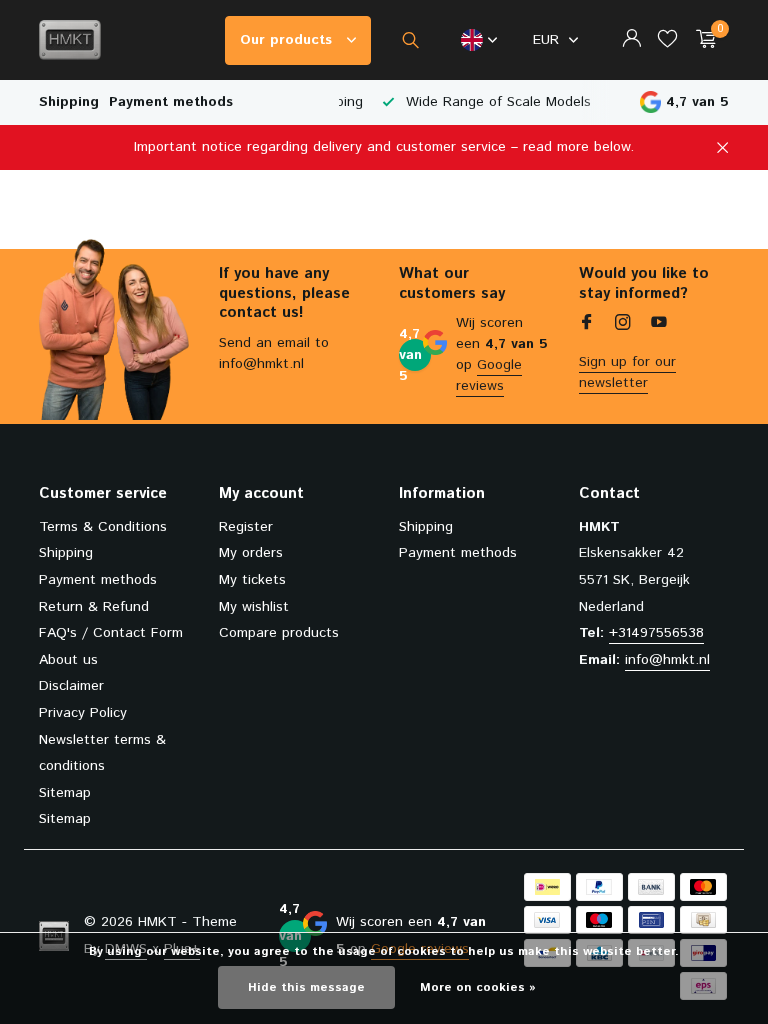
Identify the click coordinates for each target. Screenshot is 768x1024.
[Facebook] (587, 325)
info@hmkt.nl (667, 660)
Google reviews (489, 375)
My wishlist (254, 607)
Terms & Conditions (103, 527)
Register (246, 527)
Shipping (69, 102)
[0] (701, 40)
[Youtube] (659, 325)
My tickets (252, 580)
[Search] (410, 40)
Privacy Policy (83, 713)
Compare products (279, 633)
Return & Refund (94, 607)
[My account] (631, 40)
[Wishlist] (667, 40)
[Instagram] (623, 325)
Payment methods (171, 102)
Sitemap (65, 793)
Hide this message (306, 987)
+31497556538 (656, 633)
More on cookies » (478, 987)
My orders (251, 553)
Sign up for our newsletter (627, 372)
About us (68, 660)
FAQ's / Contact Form (111, 633)
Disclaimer (71, 686)
